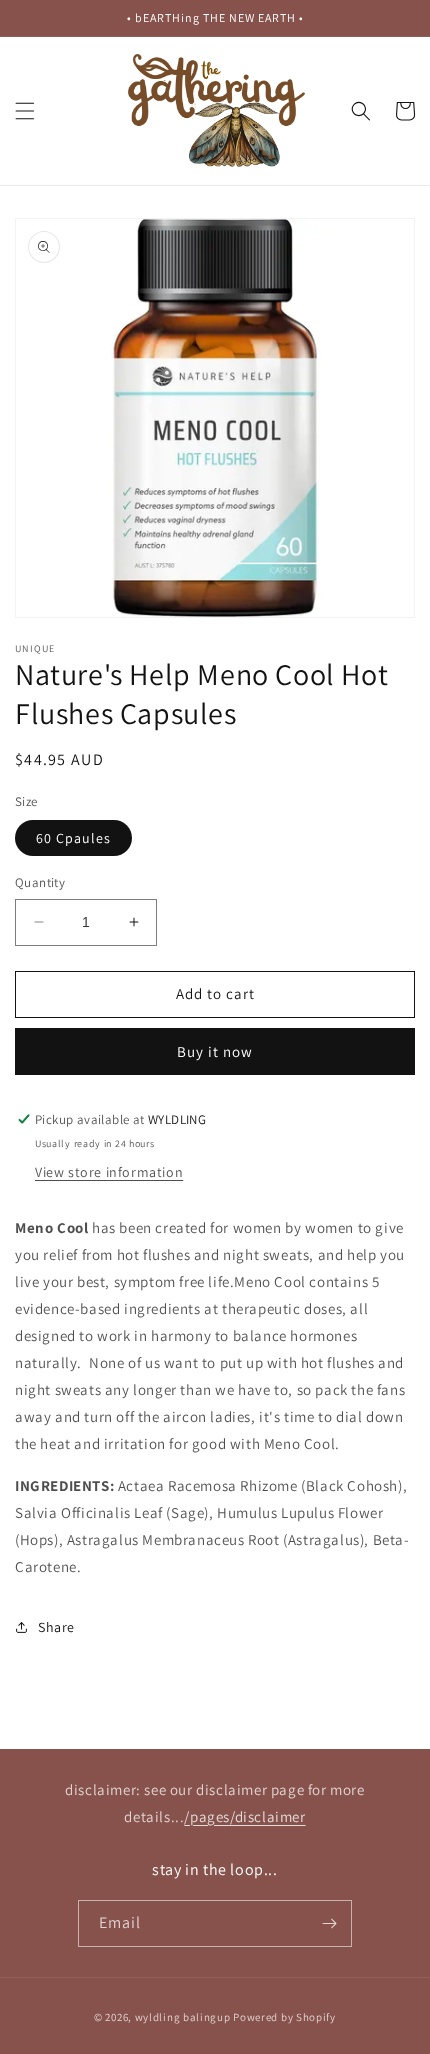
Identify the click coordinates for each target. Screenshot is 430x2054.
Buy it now (215, 1051)
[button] (25, 111)
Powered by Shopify (284, 2017)
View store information (109, 1172)
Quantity (40, 882)
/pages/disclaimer (244, 1816)
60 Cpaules (73, 838)
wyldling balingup (183, 2017)
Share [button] (56, 1627)
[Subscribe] (329, 1923)
